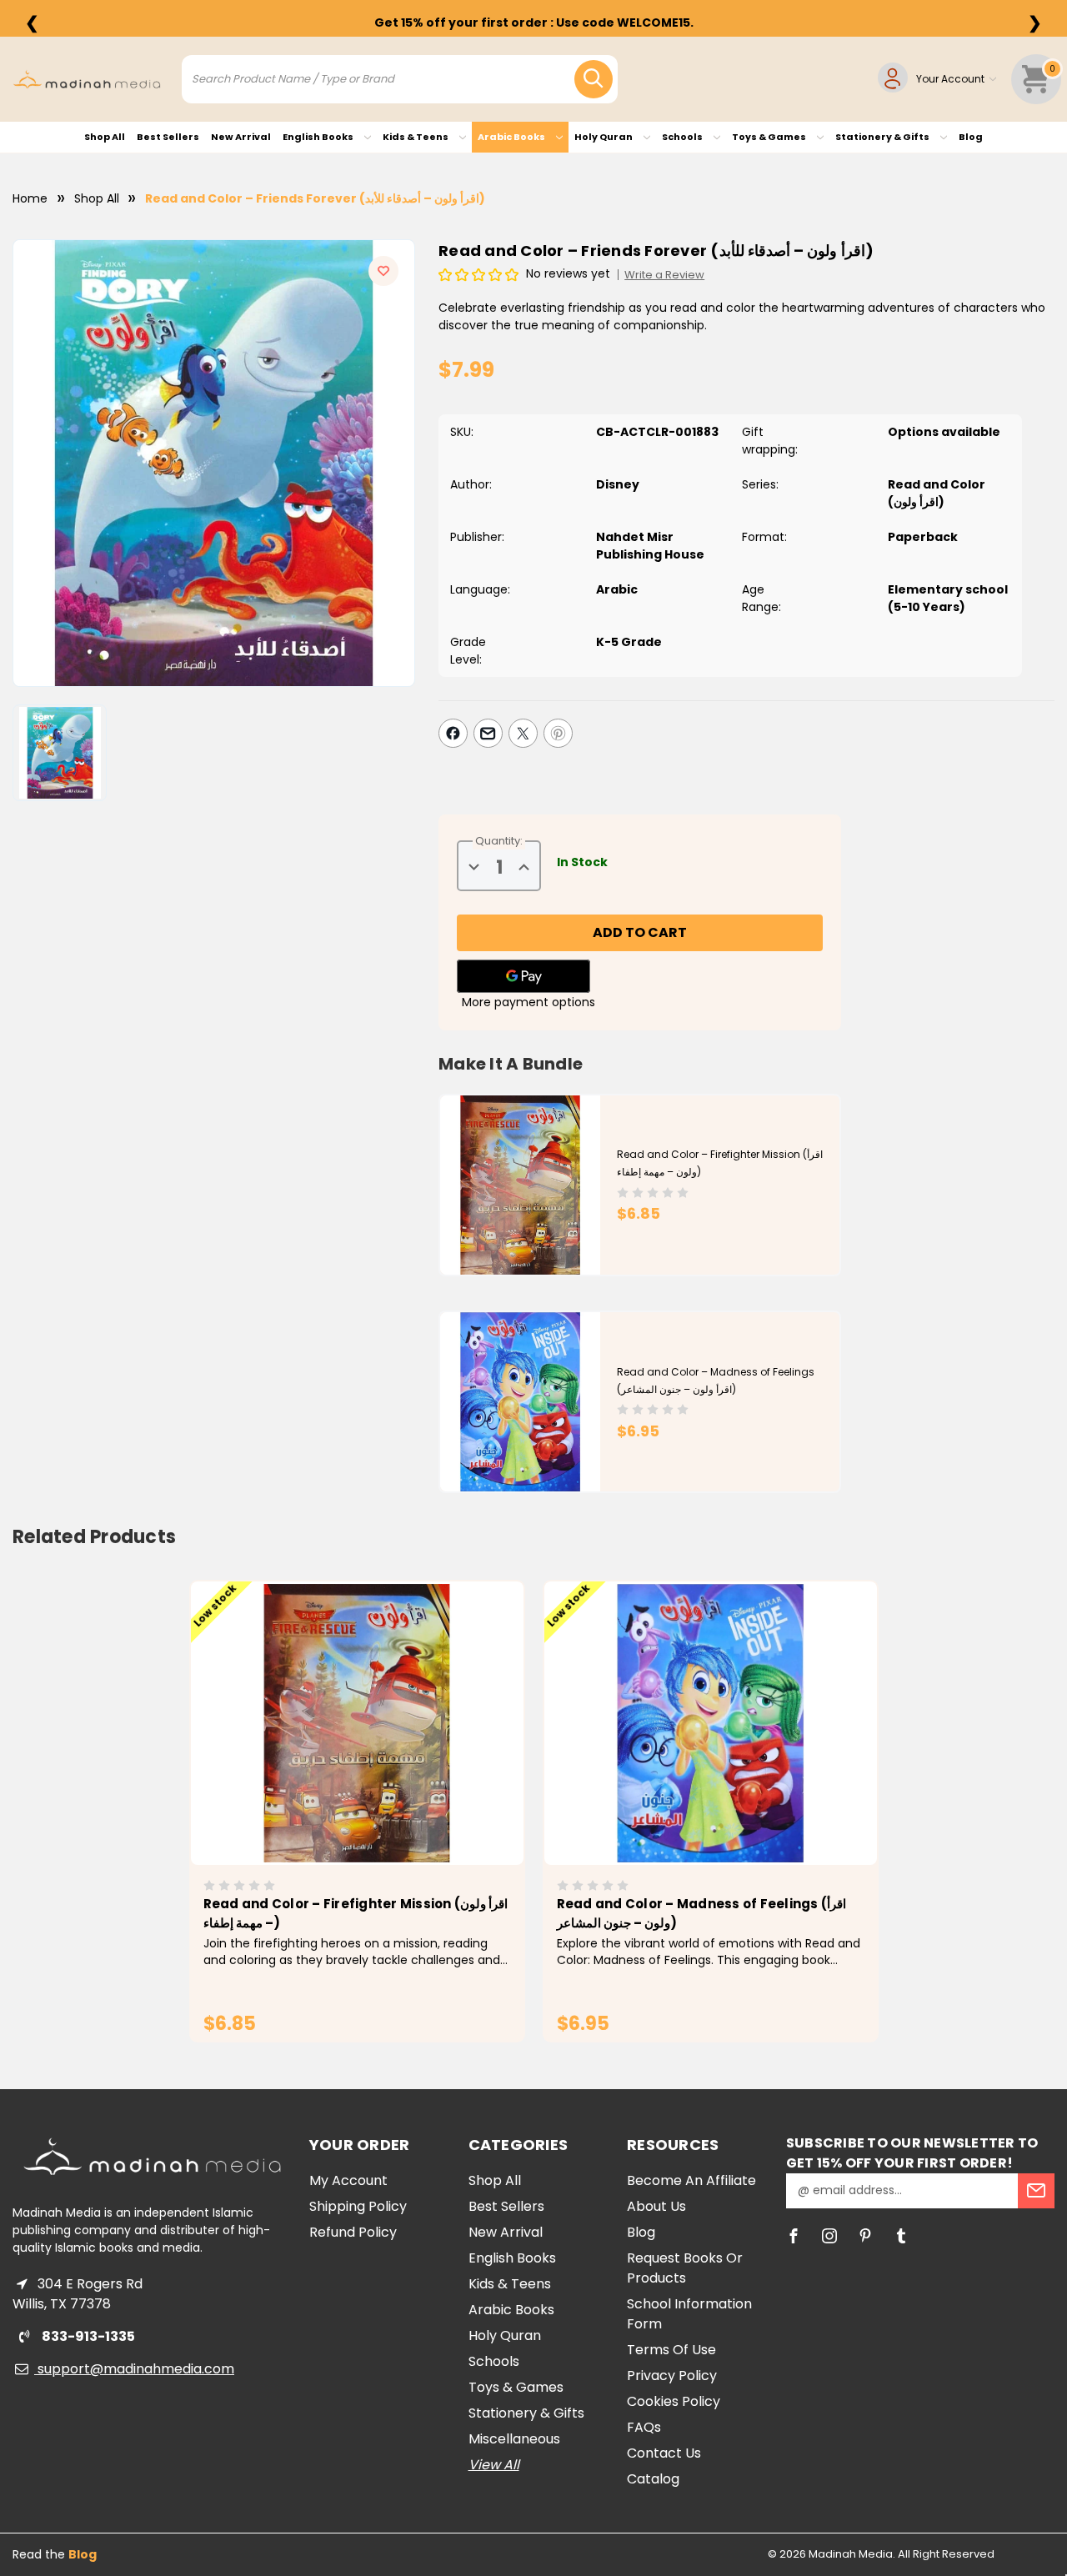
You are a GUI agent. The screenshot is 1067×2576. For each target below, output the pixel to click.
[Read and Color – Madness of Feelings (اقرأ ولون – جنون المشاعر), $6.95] (711, 1723)
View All (494, 2465)
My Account (348, 2180)
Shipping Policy (358, 2206)
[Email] (488, 733)
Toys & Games (770, 137)
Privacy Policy (672, 2376)
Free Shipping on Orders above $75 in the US (533, 23)
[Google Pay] (523, 976)
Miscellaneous (514, 2439)
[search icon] (594, 79)
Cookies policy (674, 2401)
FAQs (644, 2427)
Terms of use (671, 2350)
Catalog (653, 2479)
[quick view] (334, 1752)
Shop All (105, 137)
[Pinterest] (558, 733)
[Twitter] (523, 733)
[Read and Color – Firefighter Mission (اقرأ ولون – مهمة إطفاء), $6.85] (357, 1723)
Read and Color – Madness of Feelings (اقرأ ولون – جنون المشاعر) (702, 1913)
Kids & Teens (416, 137)
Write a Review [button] (664, 275)
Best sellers (168, 137)
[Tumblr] (901, 2236)
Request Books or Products (685, 2268)
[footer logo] (152, 2156)
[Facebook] (453, 733)
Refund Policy (353, 2232)
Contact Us (664, 2453)
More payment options (528, 1002)
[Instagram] (829, 2236)
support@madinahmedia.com (134, 2369)
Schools (683, 137)
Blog (971, 137)
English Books (319, 137)
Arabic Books (512, 137)
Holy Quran (604, 137)
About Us (656, 2206)
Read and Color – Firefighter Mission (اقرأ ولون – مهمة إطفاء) (356, 1913)
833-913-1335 (87, 2336)
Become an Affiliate (691, 2180)
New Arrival (241, 137)
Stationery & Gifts (883, 137)
